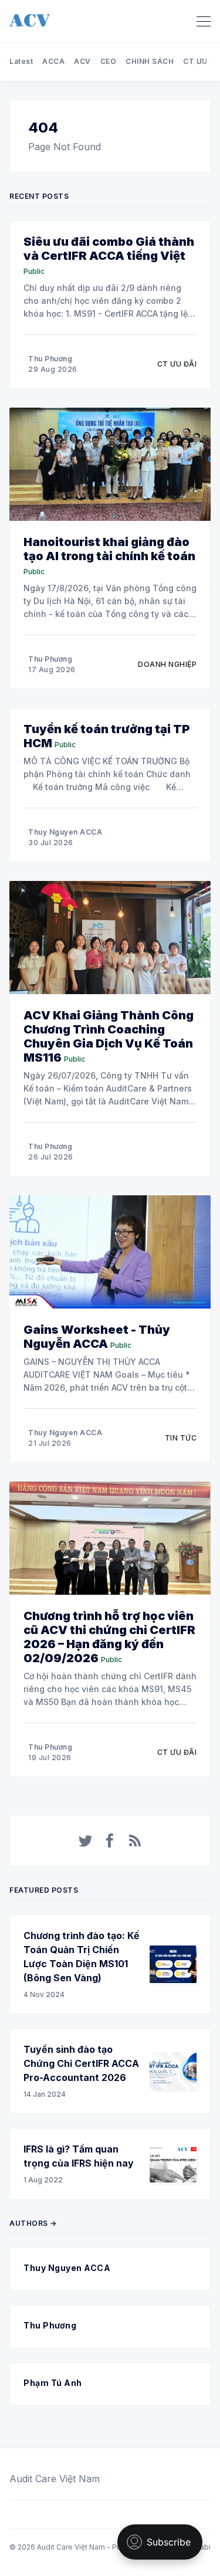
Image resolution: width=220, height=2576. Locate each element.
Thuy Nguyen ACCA (65, 832)
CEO (109, 61)
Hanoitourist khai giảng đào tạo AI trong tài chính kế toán (109, 549)
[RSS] (135, 1841)
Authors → (33, 2223)
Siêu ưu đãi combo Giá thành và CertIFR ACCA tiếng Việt (109, 249)
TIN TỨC (181, 1438)
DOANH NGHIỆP (167, 664)
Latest (21, 61)
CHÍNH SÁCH (150, 61)
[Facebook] (110, 1841)
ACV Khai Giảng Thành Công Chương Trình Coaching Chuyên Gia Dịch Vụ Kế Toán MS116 (109, 1036)
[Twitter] (86, 1841)
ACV (82, 61)
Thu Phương (50, 359)
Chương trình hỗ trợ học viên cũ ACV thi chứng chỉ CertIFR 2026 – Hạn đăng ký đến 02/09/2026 (109, 1637)
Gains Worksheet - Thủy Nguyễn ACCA (97, 1337)
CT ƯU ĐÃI (177, 364)
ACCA (53, 61)
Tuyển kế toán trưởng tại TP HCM (107, 736)
